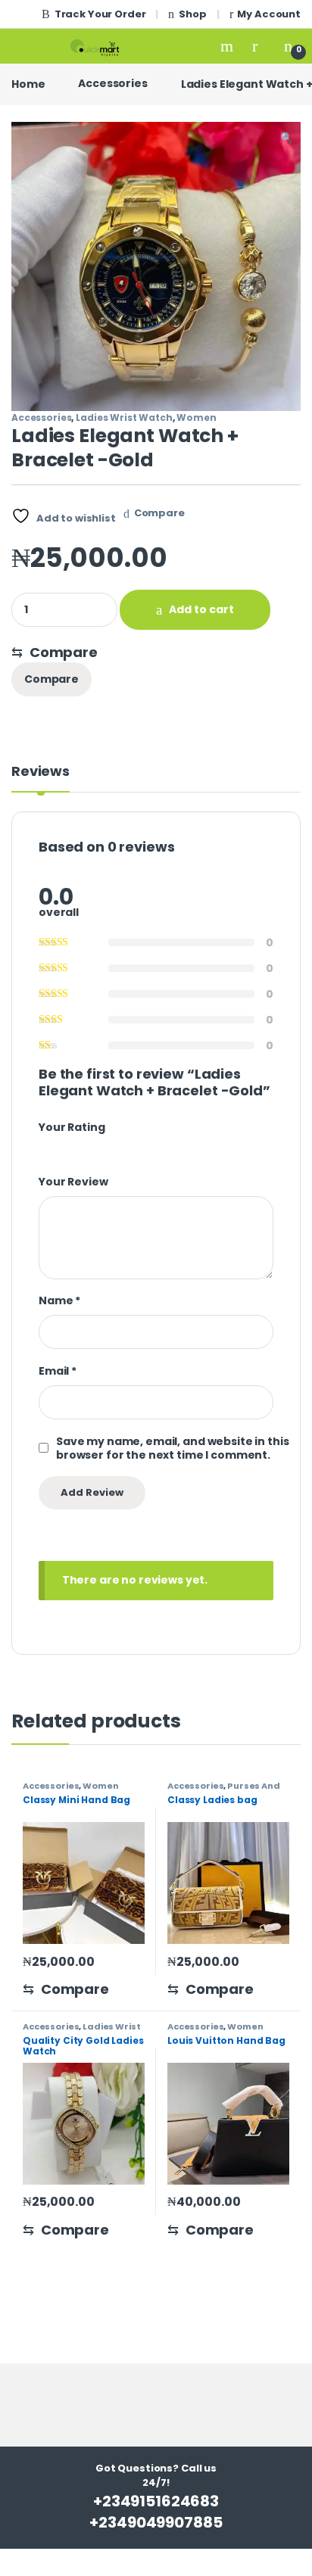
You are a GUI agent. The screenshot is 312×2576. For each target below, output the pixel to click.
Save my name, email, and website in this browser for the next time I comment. (172, 1448)
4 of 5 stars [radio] (85, 1147)
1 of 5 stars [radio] (44, 1147)
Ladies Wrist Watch (124, 417)
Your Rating (72, 1127)
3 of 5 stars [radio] (71, 1147)
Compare (159, 513)
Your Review (73, 1182)
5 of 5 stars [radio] (98, 1147)
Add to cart (201, 609)
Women (196, 417)
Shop (192, 14)
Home (28, 83)
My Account (269, 14)
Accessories (112, 83)
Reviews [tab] (41, 772)
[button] (287, 139)
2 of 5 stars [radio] (58, 1147)
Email (58, 1371)
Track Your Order (100, 14)
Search (229, 46)
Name (59, 1300)
